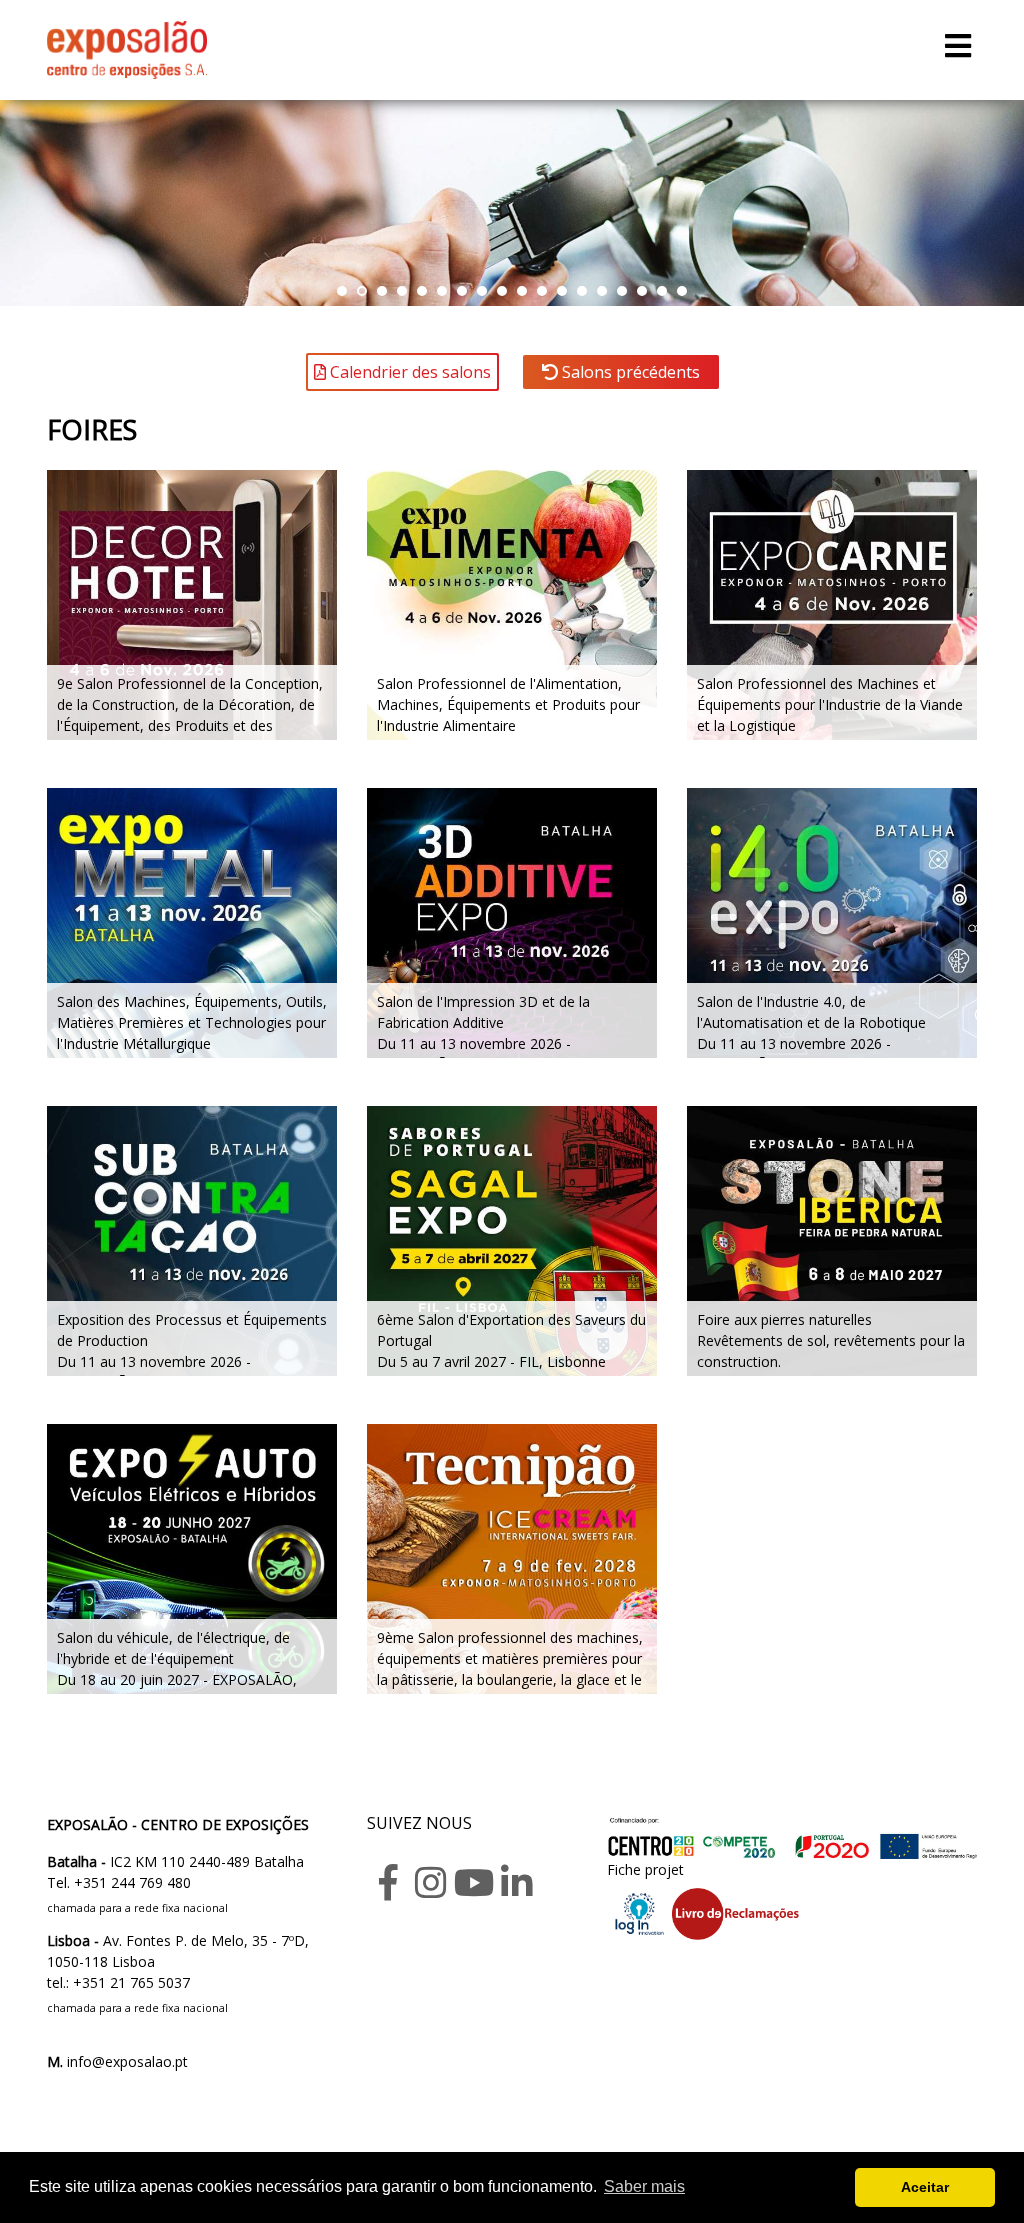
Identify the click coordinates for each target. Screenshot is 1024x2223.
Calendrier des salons (408, 372)
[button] (342, 291)
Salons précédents (629, 372)
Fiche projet (645, 1869)
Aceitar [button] (925, 2187)
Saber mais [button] (644, 2186)
